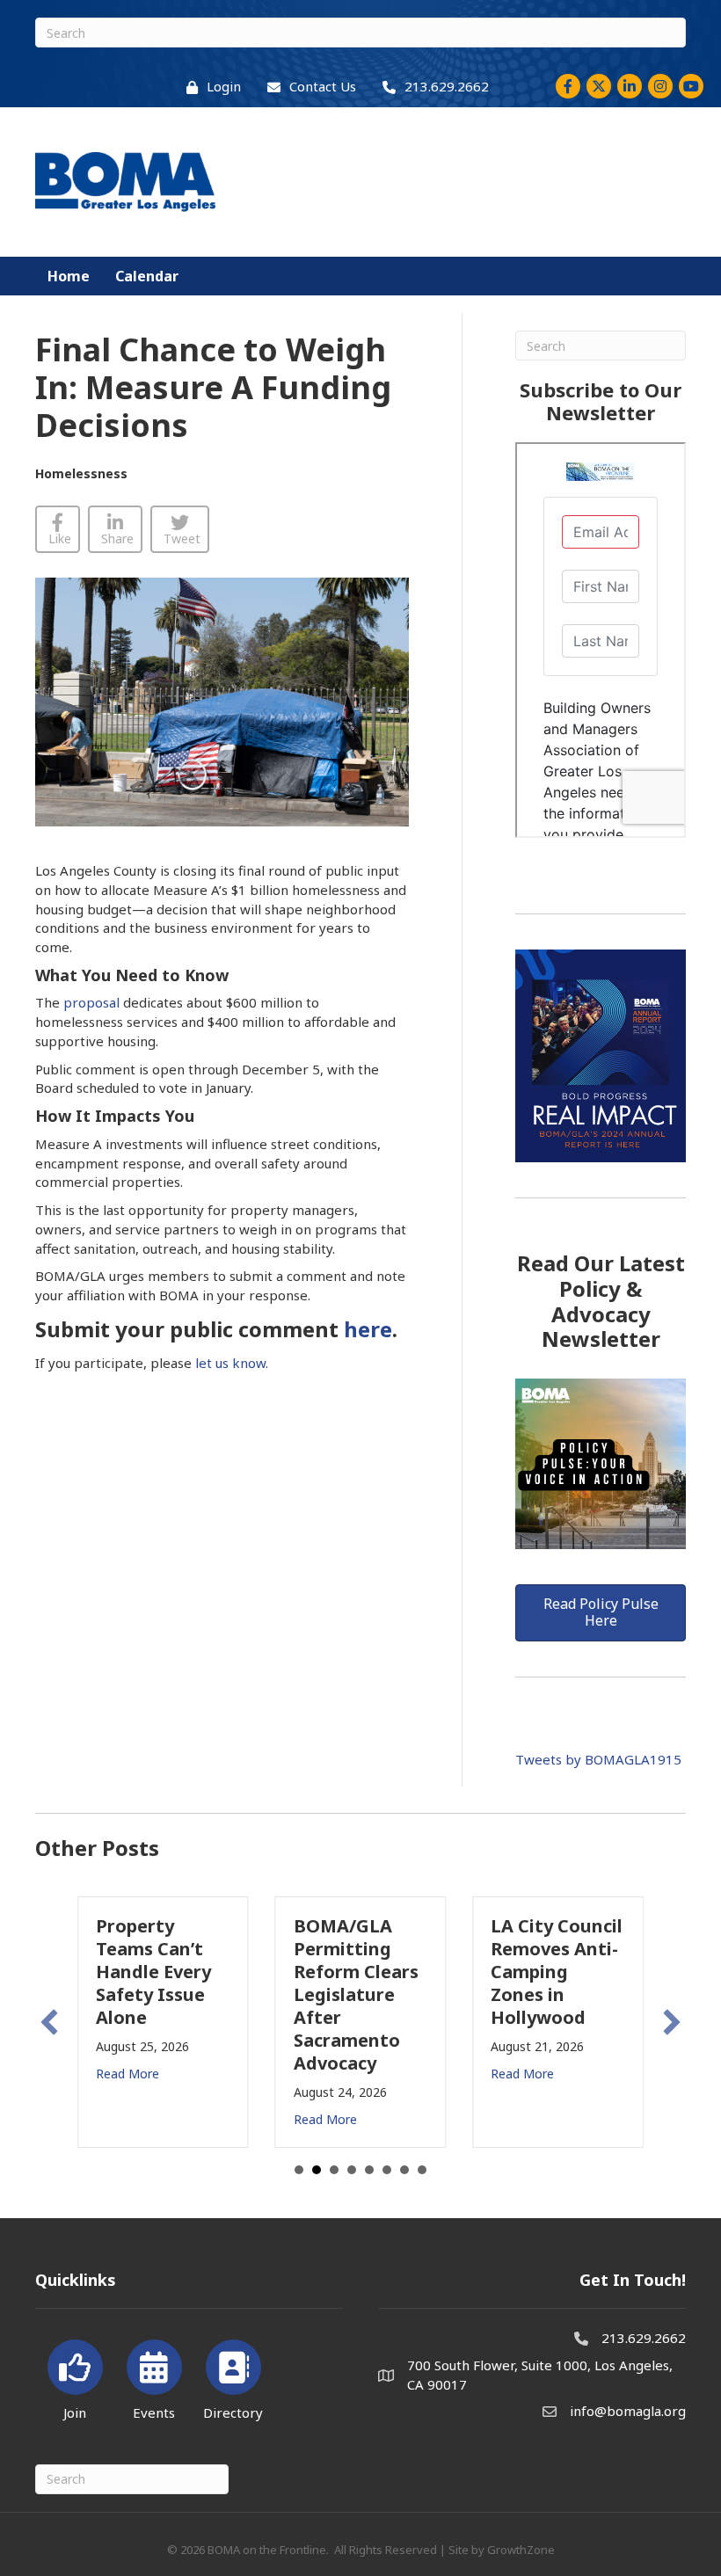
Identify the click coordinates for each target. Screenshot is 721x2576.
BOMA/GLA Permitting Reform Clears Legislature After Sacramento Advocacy (356, 1994)
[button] (49, 2022)
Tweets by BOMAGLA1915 (598, 1759)
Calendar (147, 276)
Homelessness (81, 473)
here (365, 1329)
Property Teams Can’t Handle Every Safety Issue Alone (153, 1972)
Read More (127, 2074)
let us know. (232, 1363)
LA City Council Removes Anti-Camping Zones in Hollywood (557, 1972)
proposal (91, 1002)
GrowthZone (521, 2550)
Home (69, 276)
